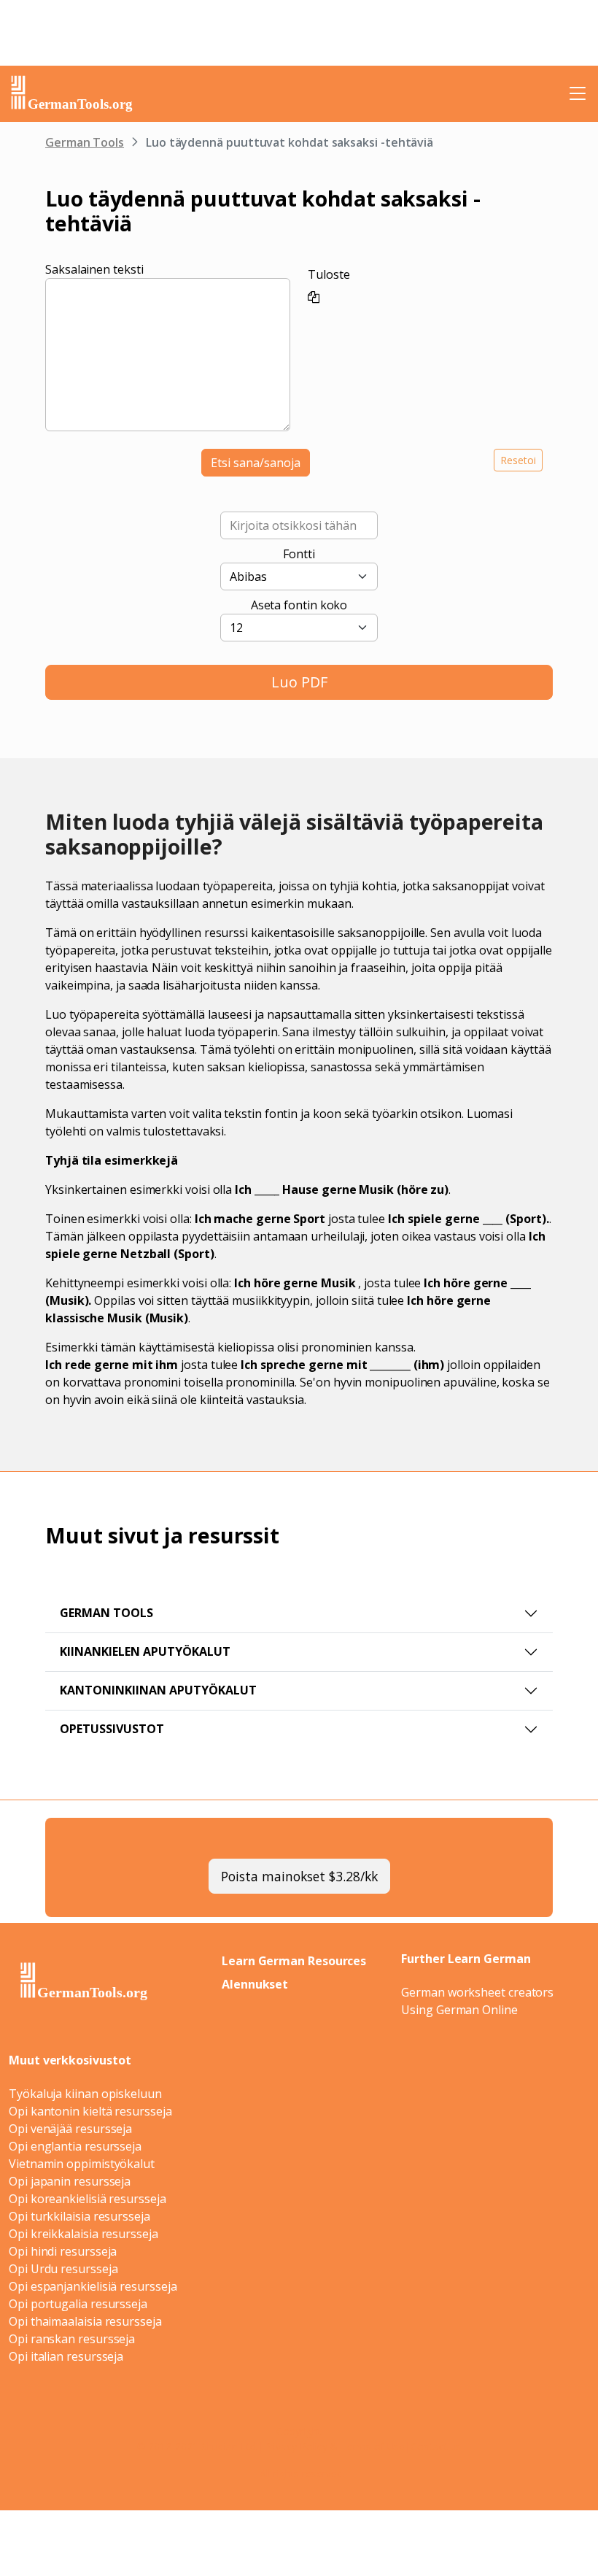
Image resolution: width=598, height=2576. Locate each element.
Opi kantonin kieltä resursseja (90, 2111)
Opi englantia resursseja (75, 2146)
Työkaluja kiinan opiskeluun (85, 2094)
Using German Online (459, 2010)
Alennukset (255, 1984)
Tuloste (329, 274)
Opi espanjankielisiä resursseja (93, 2286)
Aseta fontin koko (299, 605)
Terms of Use (373, 2446)
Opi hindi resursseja (63, 2251)
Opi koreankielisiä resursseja (88, 2199)
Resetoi (518, 460)
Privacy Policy (296, 2446)
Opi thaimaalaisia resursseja (85, 2321)
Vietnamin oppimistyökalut (82, 2164)
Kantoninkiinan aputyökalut (158, 1690)
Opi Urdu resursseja (63, 2269)
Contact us (436, 2446)
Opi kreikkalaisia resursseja (84, 2234)
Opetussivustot (112, 1729)
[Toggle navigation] (578, 93)
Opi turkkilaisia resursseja (79, 2216)
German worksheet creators (477, 1992)
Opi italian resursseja (66, 2356)
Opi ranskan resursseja (72, 2339)
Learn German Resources (294, 1961)
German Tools (85, 142)
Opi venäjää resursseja (70, 2129)
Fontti (299, 554)
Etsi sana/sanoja (256, 463)
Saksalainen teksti (94, 269)
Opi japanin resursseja (70, 2181)
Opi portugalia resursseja (78, 2304)
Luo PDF (299, 682)
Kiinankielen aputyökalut (145, 1651)
